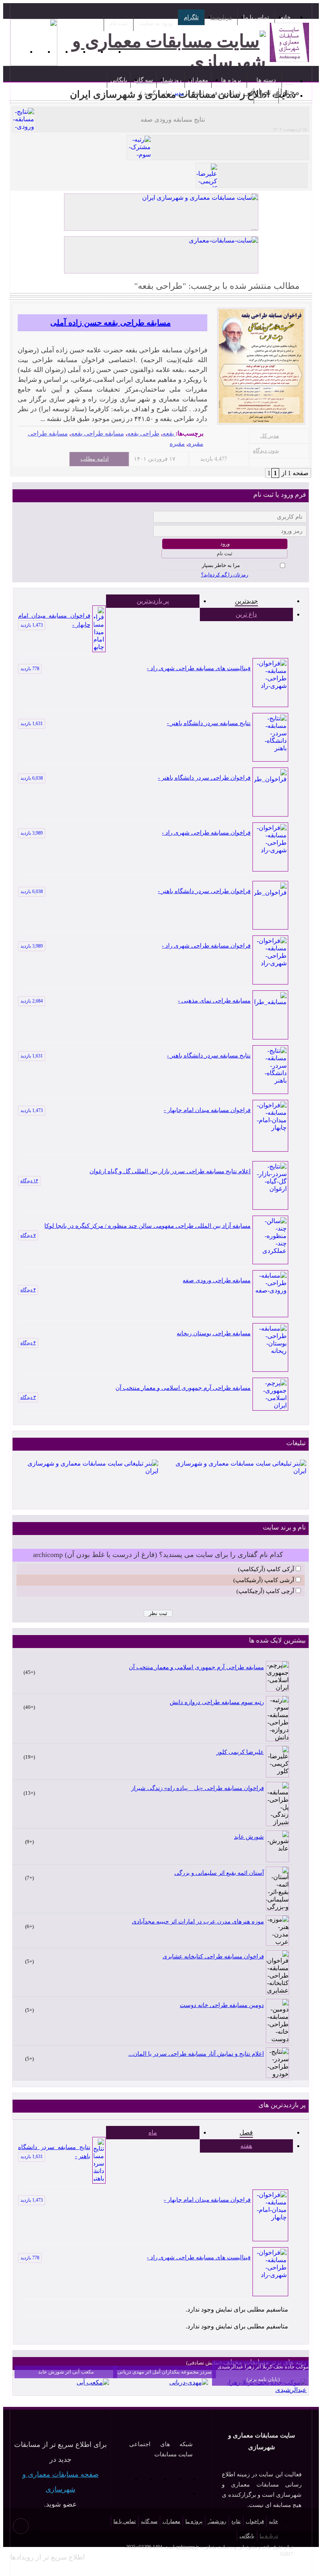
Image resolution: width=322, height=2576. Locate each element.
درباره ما (221, 17)
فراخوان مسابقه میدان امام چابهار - (54, 620)
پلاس (182, 2494)
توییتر (138, 2479)
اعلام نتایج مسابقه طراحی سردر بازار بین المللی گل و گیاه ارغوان (170, 1171)
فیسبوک (153, 2479)
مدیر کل (269, 436)
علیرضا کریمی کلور (240, 1752)
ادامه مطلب (95, 459)
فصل (246, 2132)
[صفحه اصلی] (289, 80)
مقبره (177, 444)
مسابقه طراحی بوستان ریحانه (214, 1333)
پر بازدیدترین (153, 601)
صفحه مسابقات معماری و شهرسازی (60, 2482)
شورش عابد (249, 1837)
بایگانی (119, 80)
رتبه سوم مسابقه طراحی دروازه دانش (217, 1702)
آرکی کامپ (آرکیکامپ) (266, 1569)
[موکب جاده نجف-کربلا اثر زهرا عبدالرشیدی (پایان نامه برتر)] (259, 2390)
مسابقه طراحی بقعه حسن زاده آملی (111, 323)
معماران (198, 80)
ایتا (124, 2479)
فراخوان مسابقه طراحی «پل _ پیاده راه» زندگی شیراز (198, 1788)
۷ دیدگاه (28, 1235)
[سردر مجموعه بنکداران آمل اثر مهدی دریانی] (189, 2382)
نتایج (236, 2521)
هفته (246, 2146)
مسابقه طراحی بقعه (98, 433)
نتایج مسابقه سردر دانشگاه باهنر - (135, 723)
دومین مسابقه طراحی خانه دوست (222, 2005)
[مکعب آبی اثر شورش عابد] (93, 2382)
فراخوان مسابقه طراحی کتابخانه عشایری (213, 1956)
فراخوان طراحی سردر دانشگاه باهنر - (135, 778)
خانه (285, 17)
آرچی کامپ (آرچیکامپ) (265, 1591)
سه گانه (144, 80)
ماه (153, 2132)
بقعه (168, 433)
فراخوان (255, 2521)
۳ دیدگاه (28, 1397)
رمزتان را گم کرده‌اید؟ (225, 575)
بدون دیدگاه (266, 451)
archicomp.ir (187, 2547)
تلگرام (191, 17)
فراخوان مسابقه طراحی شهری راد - (135, 833)
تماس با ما (256, 17)
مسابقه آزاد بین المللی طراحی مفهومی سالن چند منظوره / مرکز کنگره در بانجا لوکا (147, 1226)
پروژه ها (231, 80)
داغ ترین (246, 614)
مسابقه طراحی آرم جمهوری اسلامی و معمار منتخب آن (183, 1388)
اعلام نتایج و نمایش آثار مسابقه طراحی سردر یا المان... (196, 2054)
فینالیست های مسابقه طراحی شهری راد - (135, 668)
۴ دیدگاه (28, 1290)
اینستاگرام (167, 2479)
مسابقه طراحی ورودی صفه (217, 1280)
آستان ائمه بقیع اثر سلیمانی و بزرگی (219, 1873)
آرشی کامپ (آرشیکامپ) (264, 1580)
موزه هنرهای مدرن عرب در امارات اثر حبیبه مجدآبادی (198, 1922)
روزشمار (171, 80)
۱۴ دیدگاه (29, 1181)
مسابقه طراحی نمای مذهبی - (135, 1001)
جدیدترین (246, 601)
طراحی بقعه (143, 433)
